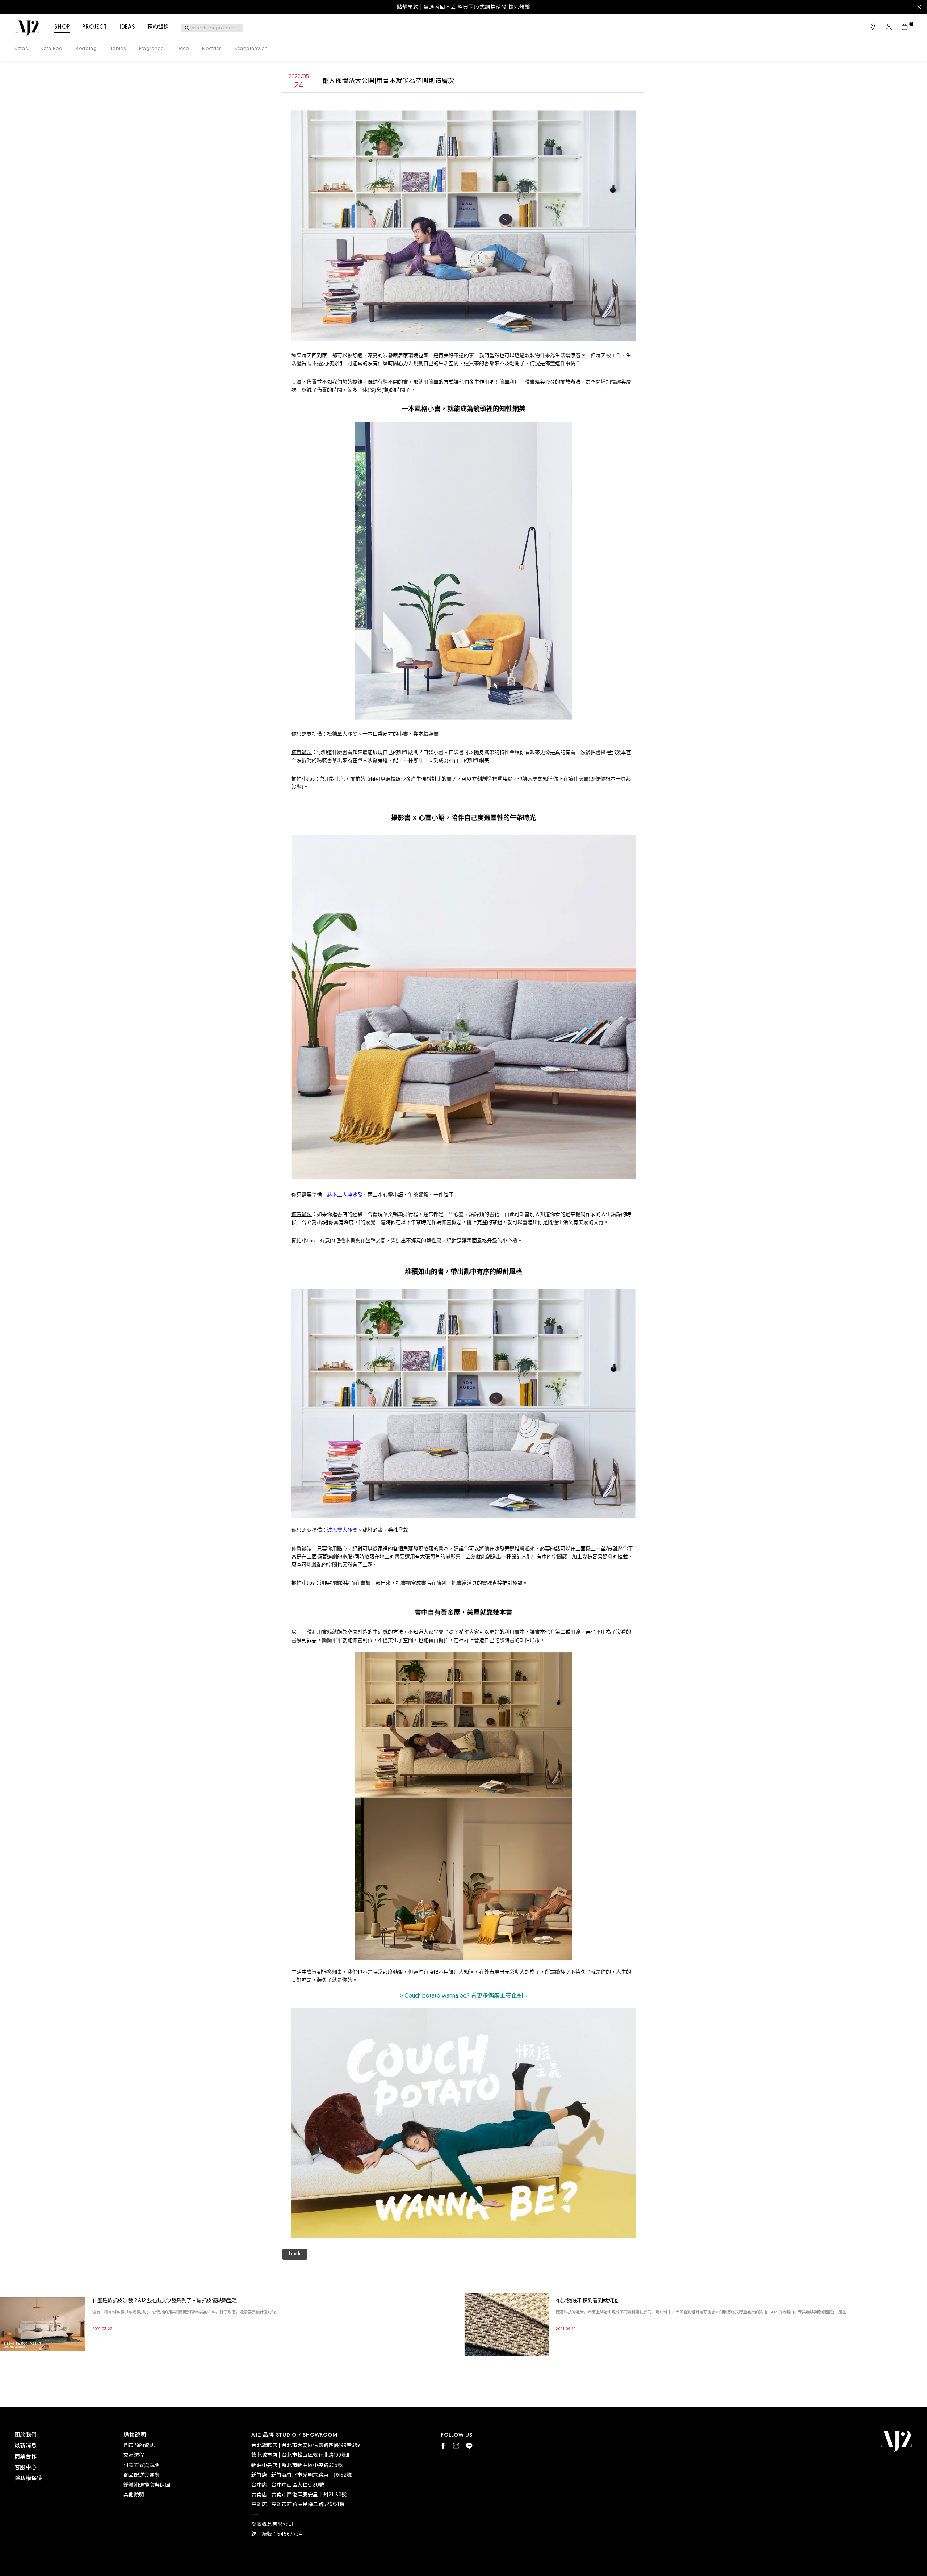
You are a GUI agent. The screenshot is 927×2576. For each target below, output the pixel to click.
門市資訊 (873, 27)
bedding (86, 49)
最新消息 (26, 2446)
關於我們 (26, 2435)
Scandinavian (251, 49)
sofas (21, 49)
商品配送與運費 (142, 2475)
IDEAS (127, 27)
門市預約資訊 (139, 2446)
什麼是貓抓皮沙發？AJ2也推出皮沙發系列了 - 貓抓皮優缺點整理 (165, 2301)
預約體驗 (158, 27)
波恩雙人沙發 (342, 1530)
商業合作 (26, 2457)
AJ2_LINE (469, 2446)
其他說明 (134, 2495)
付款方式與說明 (142, 2466)
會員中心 (889, 27)
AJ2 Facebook (443, 2446)
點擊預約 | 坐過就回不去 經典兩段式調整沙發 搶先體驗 (463, 7)
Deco (183, 49)
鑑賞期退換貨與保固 (147, 2485)
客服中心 (26, 2468)
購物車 (905, 27)
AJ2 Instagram (456, 2446)
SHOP (62, 27)
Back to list (295, 2256)
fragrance (151, 49)
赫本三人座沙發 (345, 1195)
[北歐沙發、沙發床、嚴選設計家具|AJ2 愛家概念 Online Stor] (27, 28)
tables (118, 49)
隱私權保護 (28, 2479)
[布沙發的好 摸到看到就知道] (506, 2324)
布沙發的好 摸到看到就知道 (587, 2301)
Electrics (212, 49)
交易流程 (134, 2456)
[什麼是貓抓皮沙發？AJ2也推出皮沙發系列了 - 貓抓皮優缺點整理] (43, 2324)
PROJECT (95, 27)
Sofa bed (51, 49)
